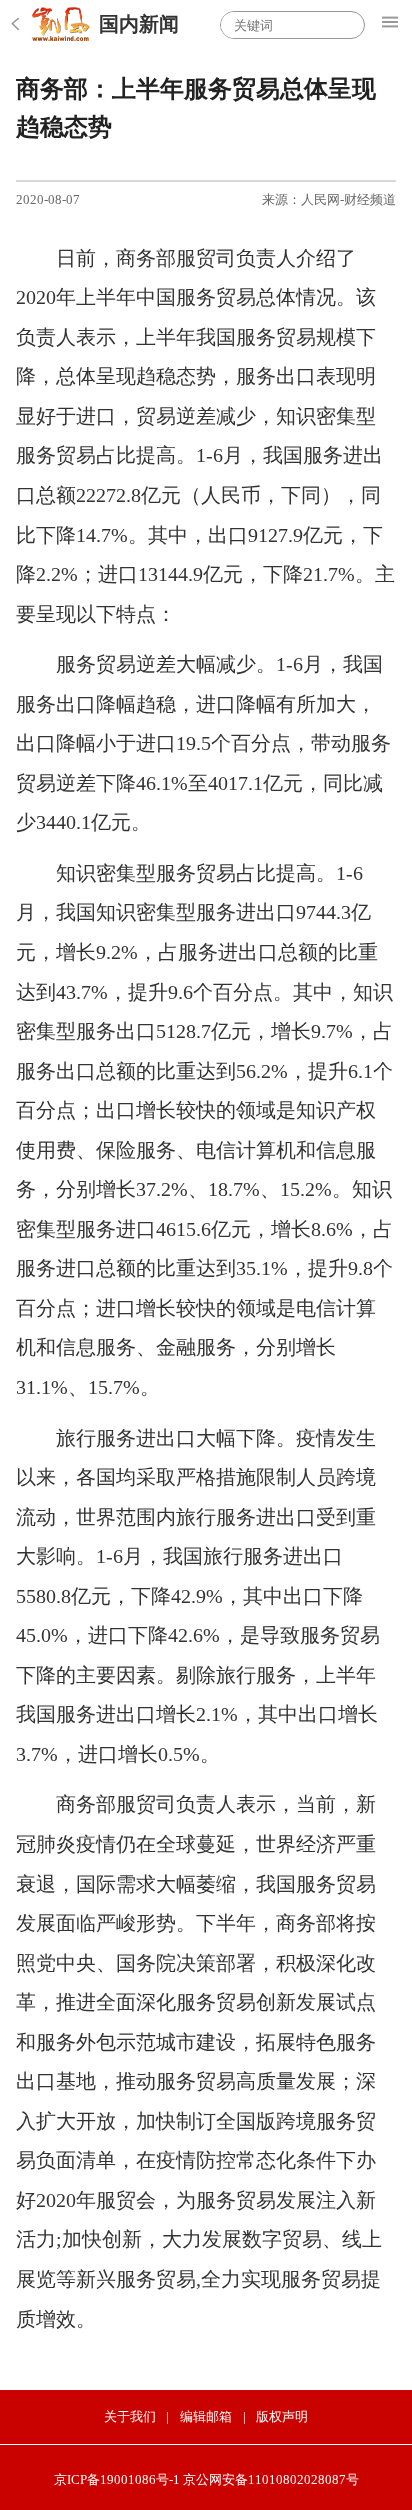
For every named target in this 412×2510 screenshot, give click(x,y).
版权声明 (282, 2416)
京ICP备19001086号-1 (117, 2479)
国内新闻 (139, 24)
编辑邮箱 (206, 2416)
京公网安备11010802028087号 (271, 2479)
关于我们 (130, 2416)
